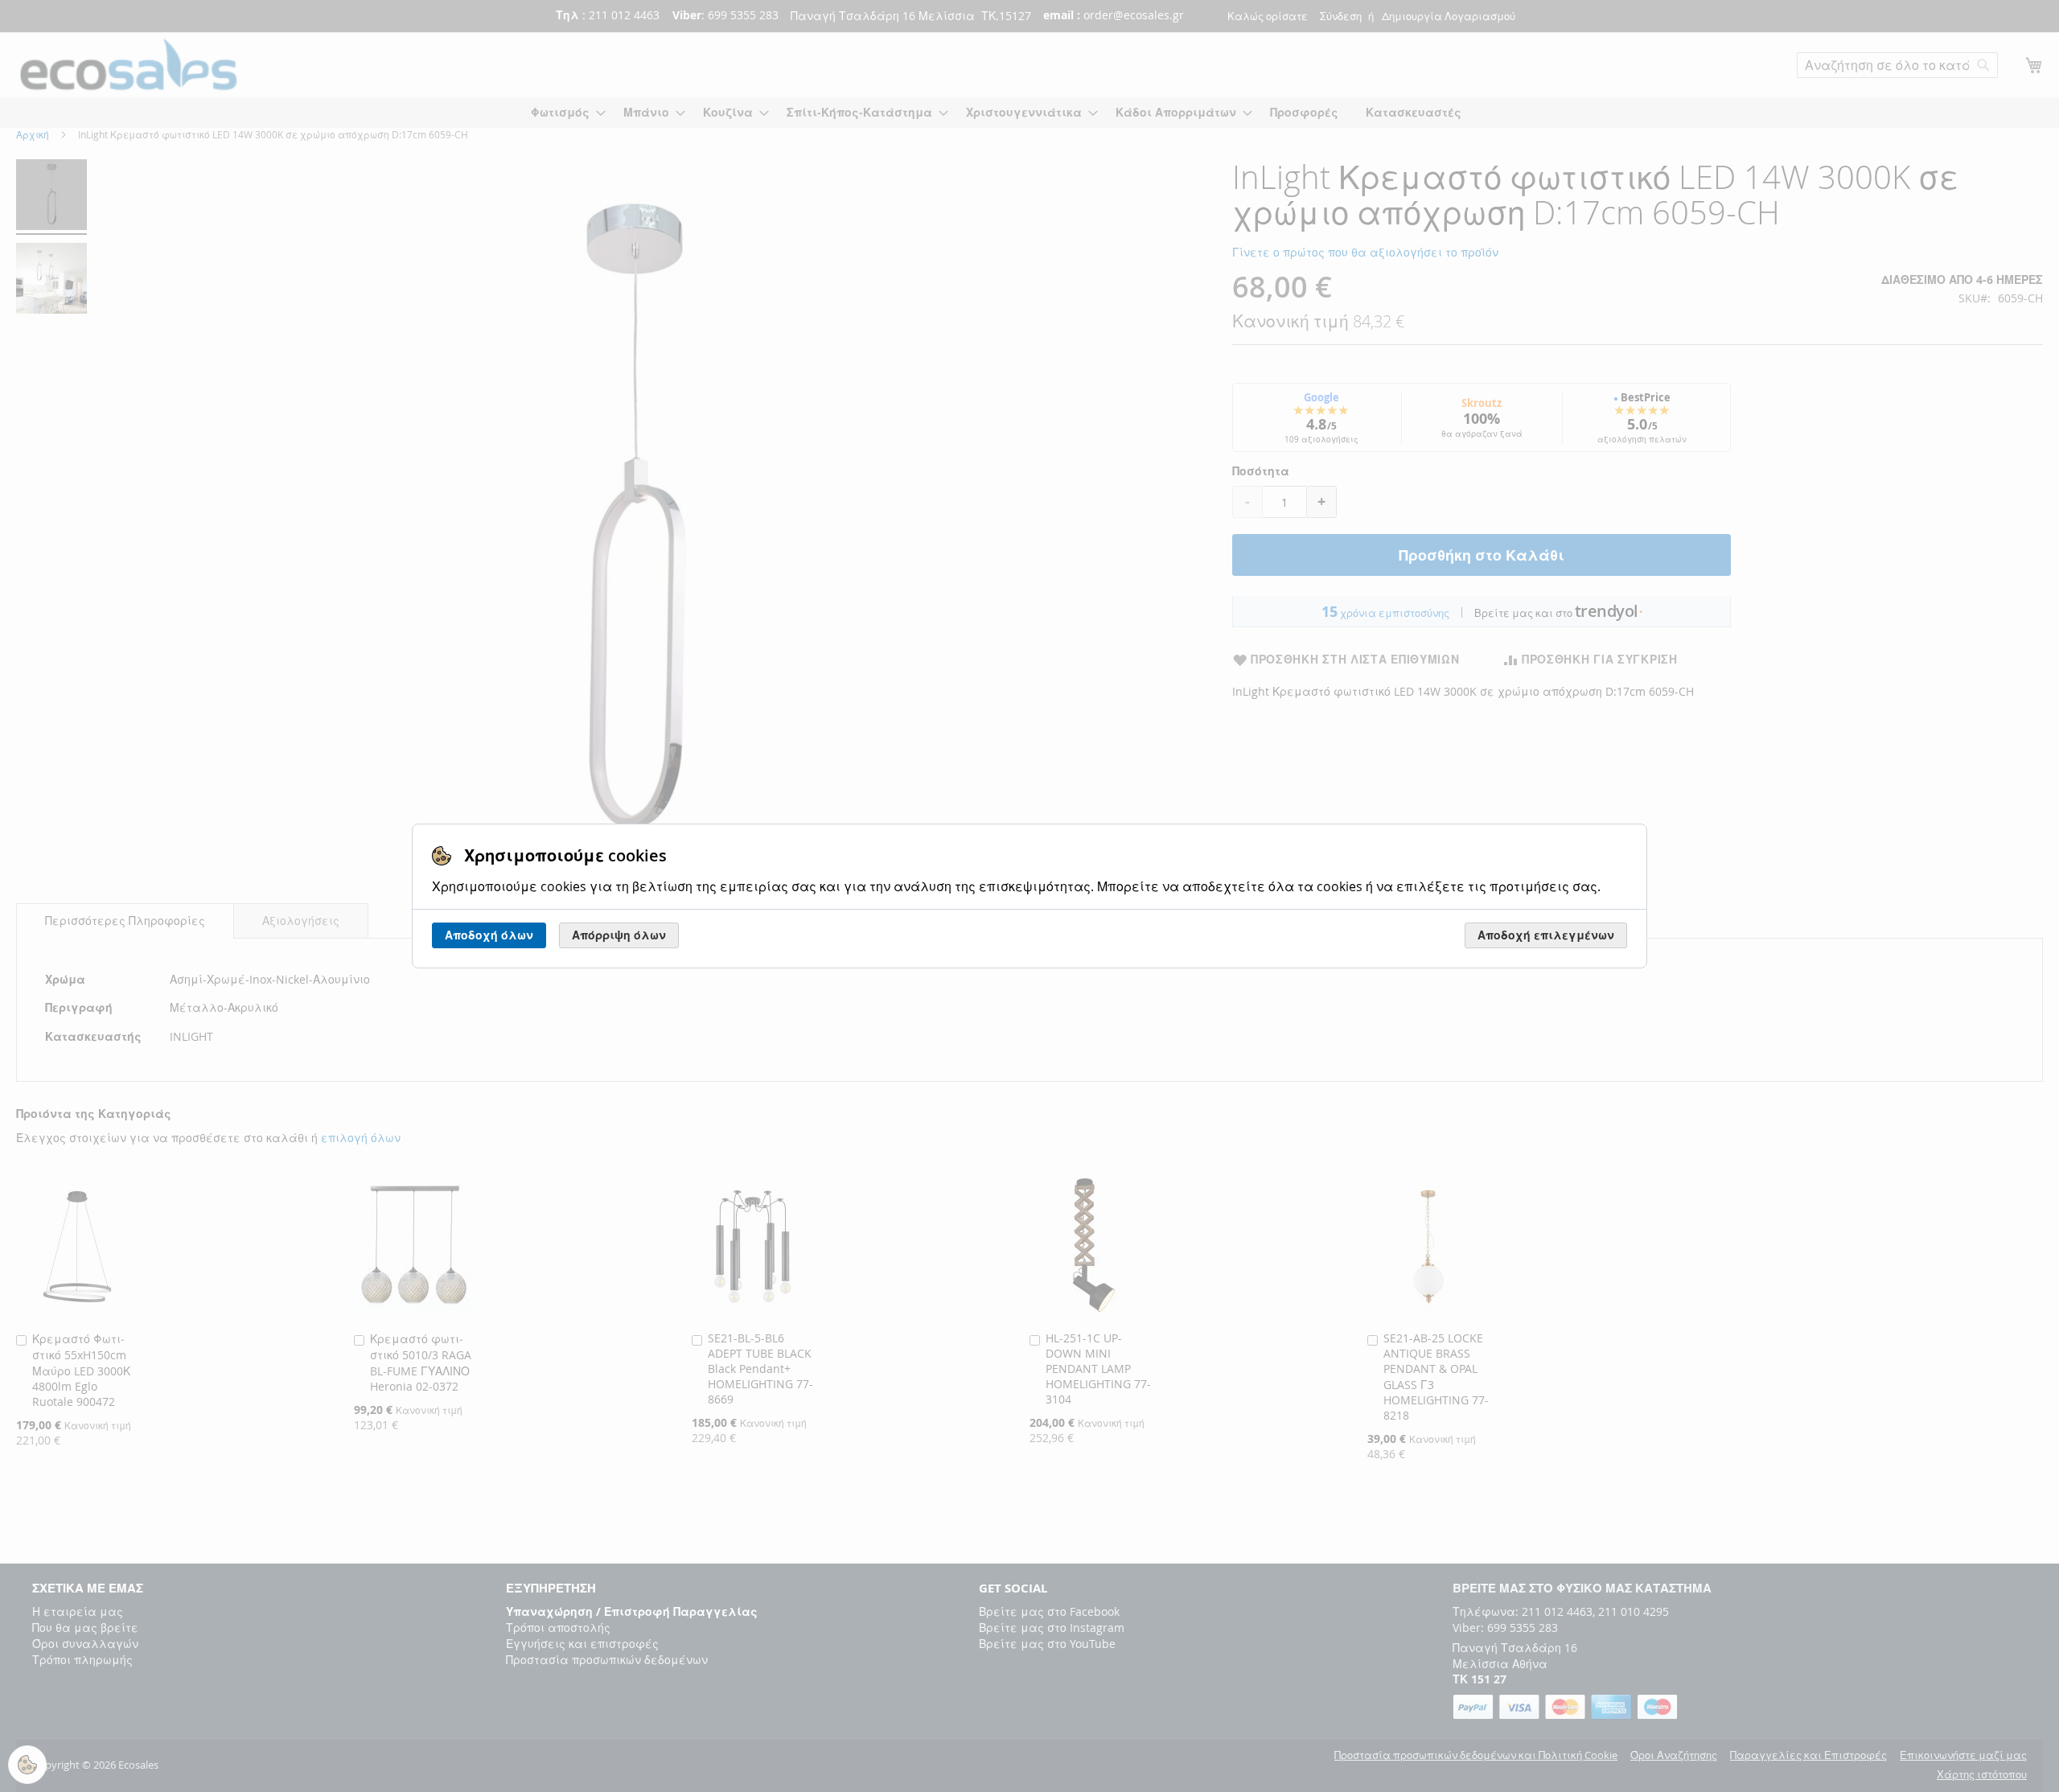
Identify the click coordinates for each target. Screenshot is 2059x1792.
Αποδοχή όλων (489, 935)
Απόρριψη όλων (619, 935)
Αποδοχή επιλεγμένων (1546, 935)
